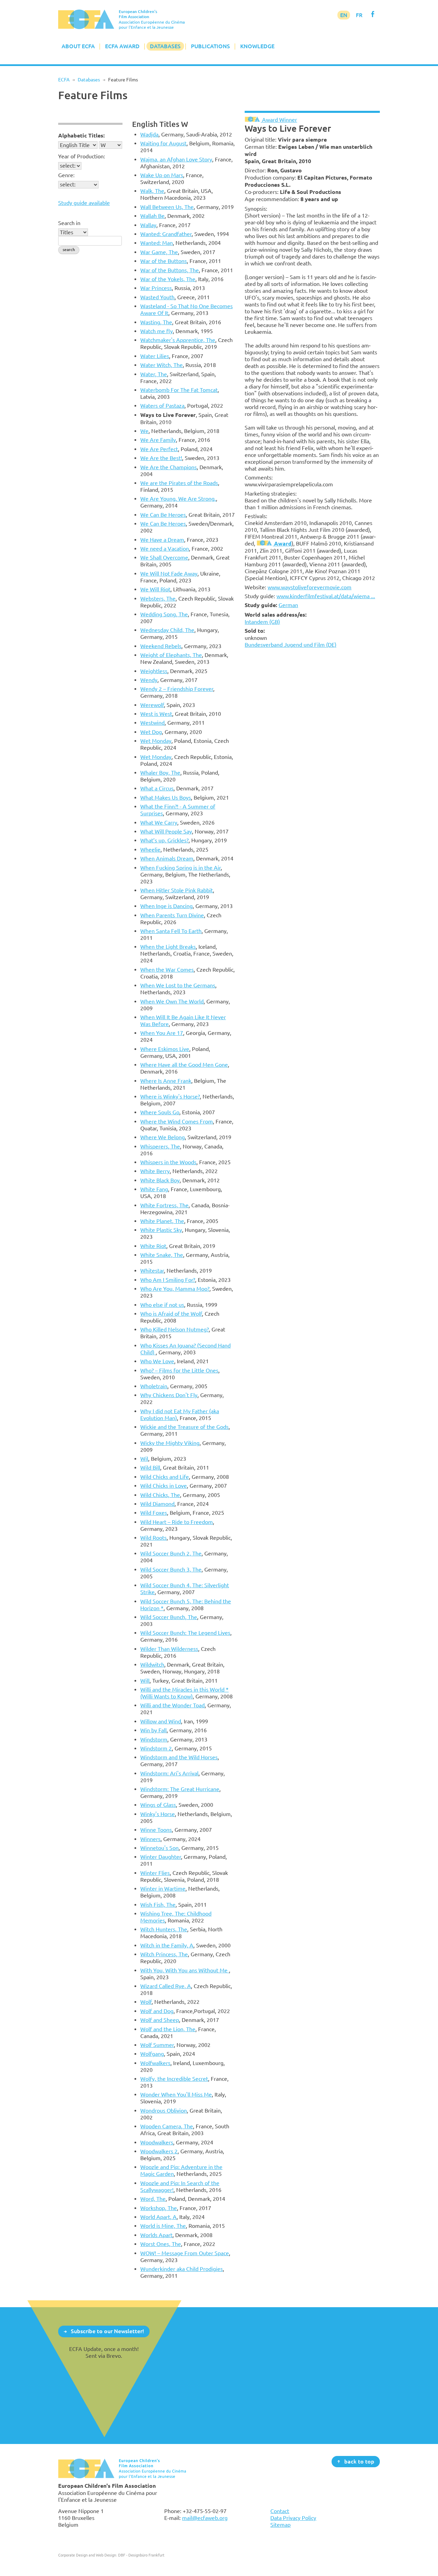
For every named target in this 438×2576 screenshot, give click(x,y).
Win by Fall (153, 1730)
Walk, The (152, 191)
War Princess (156, 288)
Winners (150, 1839)
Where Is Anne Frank (166, 1081)
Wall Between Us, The (167, 207)
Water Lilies (155, 356)
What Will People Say (166, 831)
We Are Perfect (159, 449)
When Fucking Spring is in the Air (181, 868)
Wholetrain (154, 1386)
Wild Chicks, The (160, 1495)
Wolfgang (152, 2054)
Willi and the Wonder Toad (172, 1705)
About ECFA (78, 46)
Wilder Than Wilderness (169, 1649)
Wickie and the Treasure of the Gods (184, 1427)
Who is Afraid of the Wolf (171, 1314)
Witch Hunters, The (164, 1929)
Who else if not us (162, 1305)
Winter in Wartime (163, 1889)
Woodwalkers (157, 2142)
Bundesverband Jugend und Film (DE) (291, 645)
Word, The (153, 2199)
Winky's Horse (158, 1814)
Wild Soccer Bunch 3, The (171, 1569)
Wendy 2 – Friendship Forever (177, 689)
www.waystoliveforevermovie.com (310, 587)
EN (344, 15)
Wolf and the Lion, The (168, 2029)
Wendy (149, 680)
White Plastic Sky (161, 1230)
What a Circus (157, 788)
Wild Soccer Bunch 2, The (171, 1553)
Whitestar (152, 1271)
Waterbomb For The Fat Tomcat (179, 390)
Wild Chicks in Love (164, 1486)
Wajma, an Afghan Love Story (176, 159)
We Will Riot (155, 589)
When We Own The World (172, 1001)
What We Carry (159, 823)
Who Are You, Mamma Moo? (175, 1289)
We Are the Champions (169, 467)
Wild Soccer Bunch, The (169, 1617)
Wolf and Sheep (160, 2020)
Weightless (154, 671)
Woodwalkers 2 (159, 2151)
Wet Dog (151, 732)
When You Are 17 (162, 1033)
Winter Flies (155, 1873)
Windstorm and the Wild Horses (179, 1757)
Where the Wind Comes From (177, 1121)
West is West (156, 714)
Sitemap (280, 2525)
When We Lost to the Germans (178, 985)
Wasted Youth (157, 297)
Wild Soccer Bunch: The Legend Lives (185, 1633)
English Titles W (160, 124)
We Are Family (158, 440)
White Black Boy (160, 1180)
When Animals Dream (167, 858)
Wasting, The (156, 322)
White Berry (155, 1171)
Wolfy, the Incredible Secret (174, 2079)
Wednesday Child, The (167, 630)
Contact (280, 2511)
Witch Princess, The (164, 1954)
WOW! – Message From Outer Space (185, 2253)
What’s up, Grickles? (164, 840)
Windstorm (154, 1739)
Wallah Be (152, 216)
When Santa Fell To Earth (171, 931)
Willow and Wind (161, 1721)
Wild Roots (153, 1538)
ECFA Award (122, 46)
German (288, 605)
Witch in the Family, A (167, 1945)
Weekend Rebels (161, 646)
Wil (144, 1459)
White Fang (154, 1189)
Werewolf (152, 705)
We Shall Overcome (164, 557)
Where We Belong (163, 1137)
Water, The (154, 374)
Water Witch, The (162, 365)
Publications (210, 46)
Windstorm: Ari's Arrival (169, 1773)
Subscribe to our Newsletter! (107, 2331)
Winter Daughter (161, 1857)
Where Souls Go (160, 1112)
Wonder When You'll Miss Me (176, 2094)
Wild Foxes (154, 1513)
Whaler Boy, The (160, 773)
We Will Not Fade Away (169, 574)
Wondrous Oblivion (164, 2111)
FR (359, 15)
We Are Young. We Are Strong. (178, 499)
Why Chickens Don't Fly (169, 1395)
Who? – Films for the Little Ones (179, 1370)
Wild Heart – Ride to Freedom (177, 1522)
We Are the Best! (161, 458)
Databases (165, 46)
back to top (359, 2461)
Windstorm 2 (156, 1748)
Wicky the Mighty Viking (170, 1443)
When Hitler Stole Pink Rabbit (177, 890)
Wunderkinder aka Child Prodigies (182, 2269)
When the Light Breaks (168, 947)
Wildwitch (152, 1665)
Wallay (148, 225)
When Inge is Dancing (166, 906)
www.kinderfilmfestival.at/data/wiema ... (326, 596)
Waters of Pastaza (162, 406)
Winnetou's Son (159, 1848)
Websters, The (158, 599)
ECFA (64, 80)
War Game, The (159, 252)
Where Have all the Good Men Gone (184, 1065)
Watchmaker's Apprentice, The (178, 340)
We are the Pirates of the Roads (179, 483)
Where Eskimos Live (165, 1049)
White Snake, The (162, 1255)
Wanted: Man (157, 243)
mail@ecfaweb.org (205, 2518)
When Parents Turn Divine (172, 915)
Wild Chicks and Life (165, 1477)
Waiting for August (163, 143)
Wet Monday (156, 741)
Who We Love (157, 1361)
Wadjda (149, 134)
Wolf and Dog (157, 2011)
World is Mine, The (163, 2226)
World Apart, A (158, 2217)
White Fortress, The (164, 1205)
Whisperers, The (160, 1146)
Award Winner (279, 120)
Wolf (146, 2002)
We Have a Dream (162, 540)
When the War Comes (167, 970)
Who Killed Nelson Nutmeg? (175, 1329)
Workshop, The (159, 2208)
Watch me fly (157, 331)
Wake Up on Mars (162, 175)
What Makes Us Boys (166, 798)
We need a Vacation (165, 549)
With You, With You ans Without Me (185, 1970)
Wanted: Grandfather (166, 234)
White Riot (153, 1246)
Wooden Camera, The (167, 2126)
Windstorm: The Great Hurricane (180, 1789)
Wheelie (150, 850)
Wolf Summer (157, 2045)
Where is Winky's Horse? (170, 1096)
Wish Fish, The (158, 1905)
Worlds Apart (156, 2235)
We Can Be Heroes (163, 515)
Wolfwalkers (155, 2063)
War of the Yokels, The (168, 279)
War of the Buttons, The (170, 270)
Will (145, 1681)
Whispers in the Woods (168, 1162)
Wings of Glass (158, 1805)
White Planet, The (162, 1221)
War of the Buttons (164, 261)
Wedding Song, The (164, 614)
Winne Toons (156, 1830)
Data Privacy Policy (293, 2518)
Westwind (152, 723)
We (144, 431)
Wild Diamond (157, 1504)
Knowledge (257, 46)
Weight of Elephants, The (171, 655)
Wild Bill (150, 1468)
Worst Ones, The (161, 2244)
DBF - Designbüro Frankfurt (141, 2555)
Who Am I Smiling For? (168, 1280)
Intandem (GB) (262, 622)
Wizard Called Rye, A (166, 1986)
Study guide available (84, 203)
